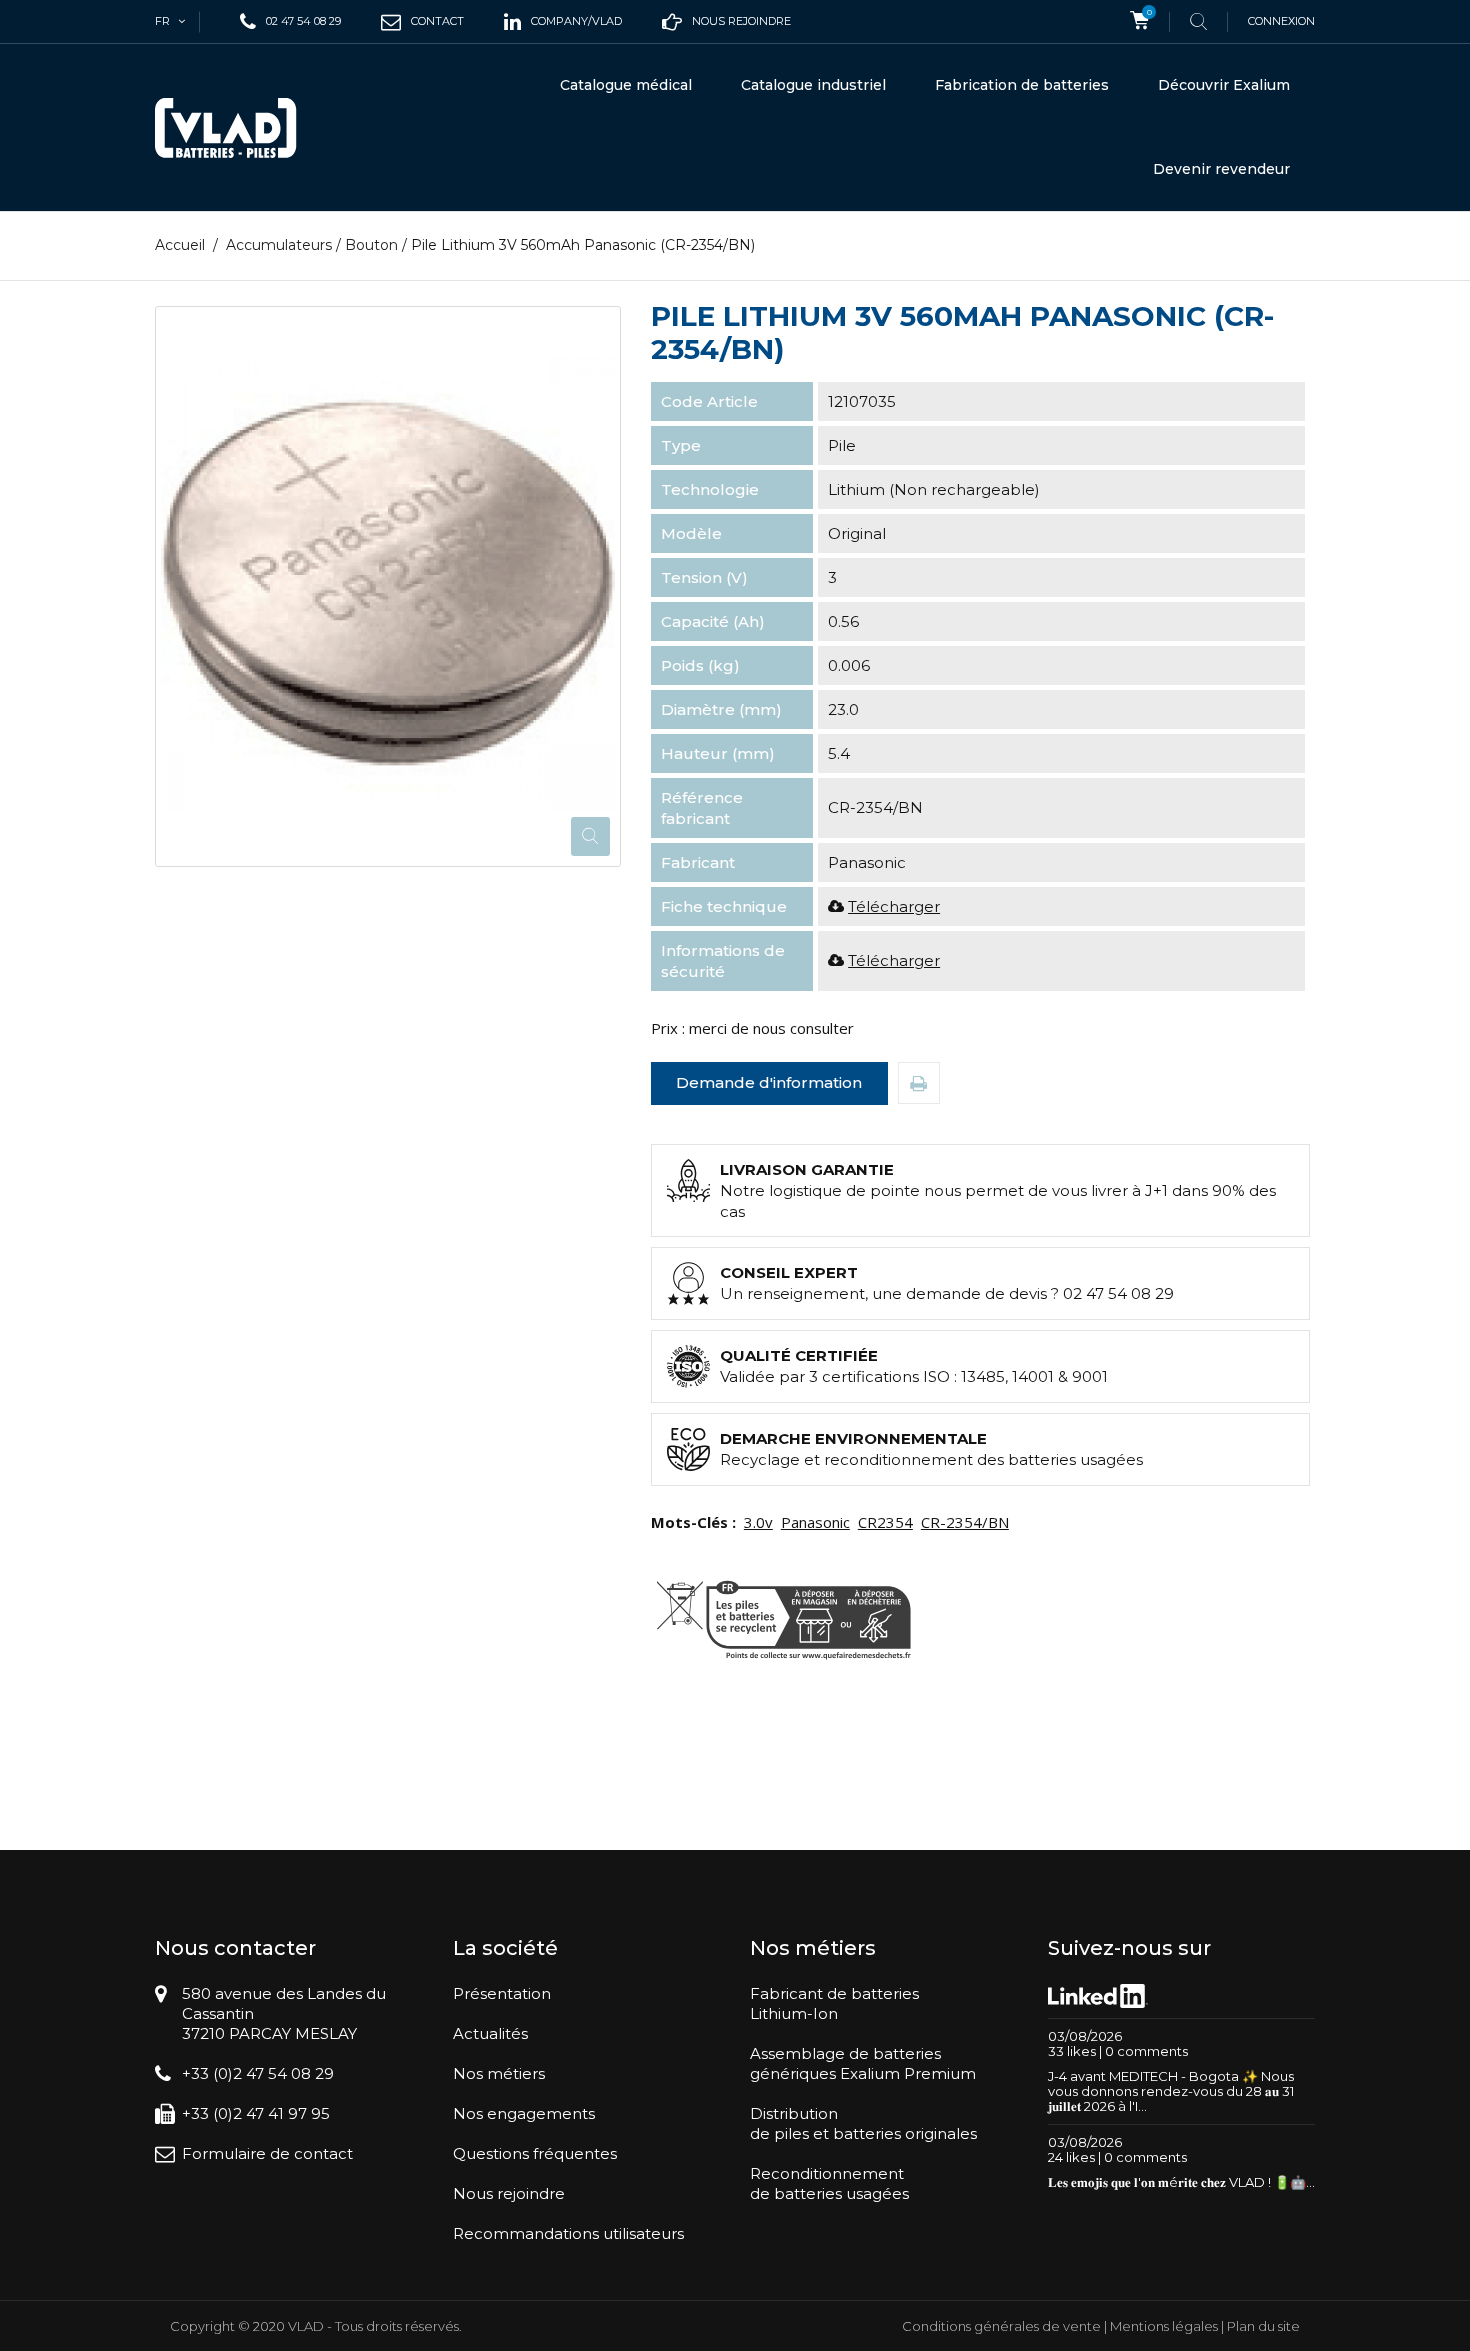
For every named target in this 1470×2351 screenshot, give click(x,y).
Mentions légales (1164, 2326)
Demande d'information (769, 1082)
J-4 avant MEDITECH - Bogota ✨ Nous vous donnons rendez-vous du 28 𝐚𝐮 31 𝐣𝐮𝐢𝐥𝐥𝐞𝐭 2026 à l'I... (1171, 2091)
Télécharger (894, 906)
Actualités (490, 2033)
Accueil (180, 245)
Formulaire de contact (267, 2153)
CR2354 (885, 1522)
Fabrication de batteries (1022, 85)
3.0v (758, 1522)
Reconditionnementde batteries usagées (829, 2183)
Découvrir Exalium (1224, 85)
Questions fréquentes (535, 2153)
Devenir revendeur (1221, 169)
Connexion (1281, 21)
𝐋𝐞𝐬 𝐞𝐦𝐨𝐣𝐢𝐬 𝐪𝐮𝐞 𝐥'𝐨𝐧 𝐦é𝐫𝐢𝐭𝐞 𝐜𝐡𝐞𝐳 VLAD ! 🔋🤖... (1181, 2182)
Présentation (502, 1993)
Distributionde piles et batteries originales (863, 2123)
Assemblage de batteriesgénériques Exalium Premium (863, 2063)
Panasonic (815, 1522)
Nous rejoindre (509, 2193)
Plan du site (1263, 2326)
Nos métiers (499, 2073)
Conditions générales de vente (1001, 2326)
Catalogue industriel (813, 85)
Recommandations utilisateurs (568, 2233)
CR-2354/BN (965, 1522)
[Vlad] (239, 128)
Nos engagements (524, 2113)
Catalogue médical (626, 85)
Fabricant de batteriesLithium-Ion (834, 2003)
